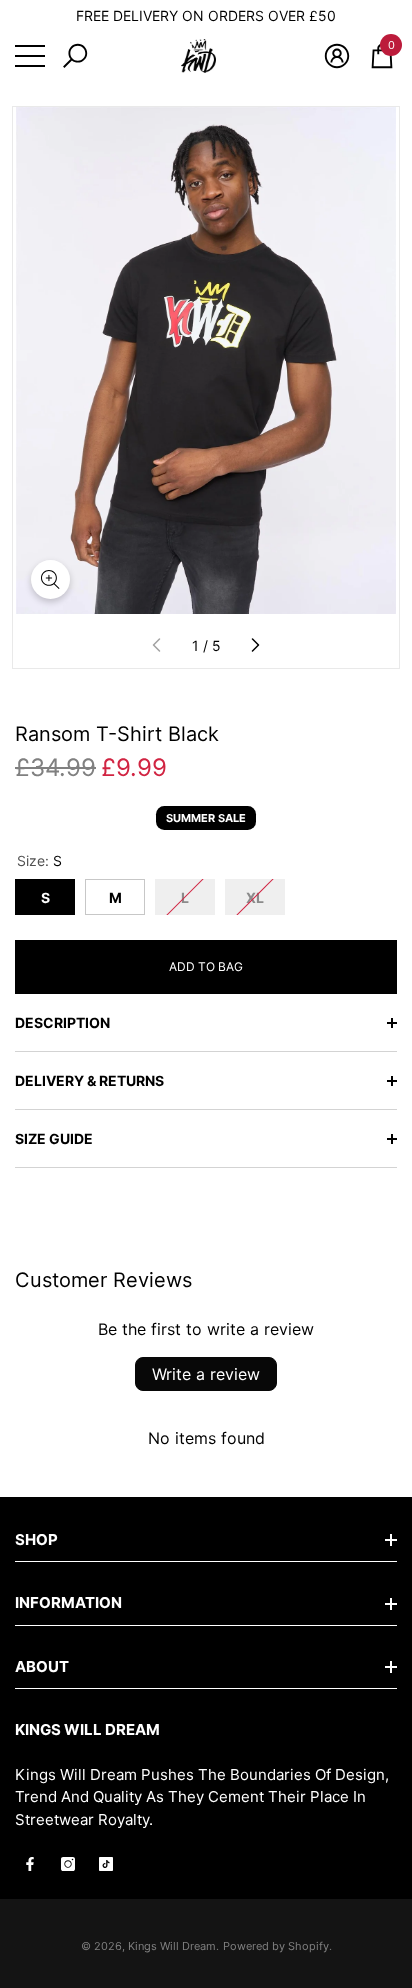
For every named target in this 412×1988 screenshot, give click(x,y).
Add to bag (206, 966)
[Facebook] (30, 1864)
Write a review (206, 1374)
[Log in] (337, 56)
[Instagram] (68, 1864)
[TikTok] (106, 1864)
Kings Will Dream (172, 1946)
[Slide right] (255, 646)
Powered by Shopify (276, 1946)
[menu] (30, 56)
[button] (75, 56)
